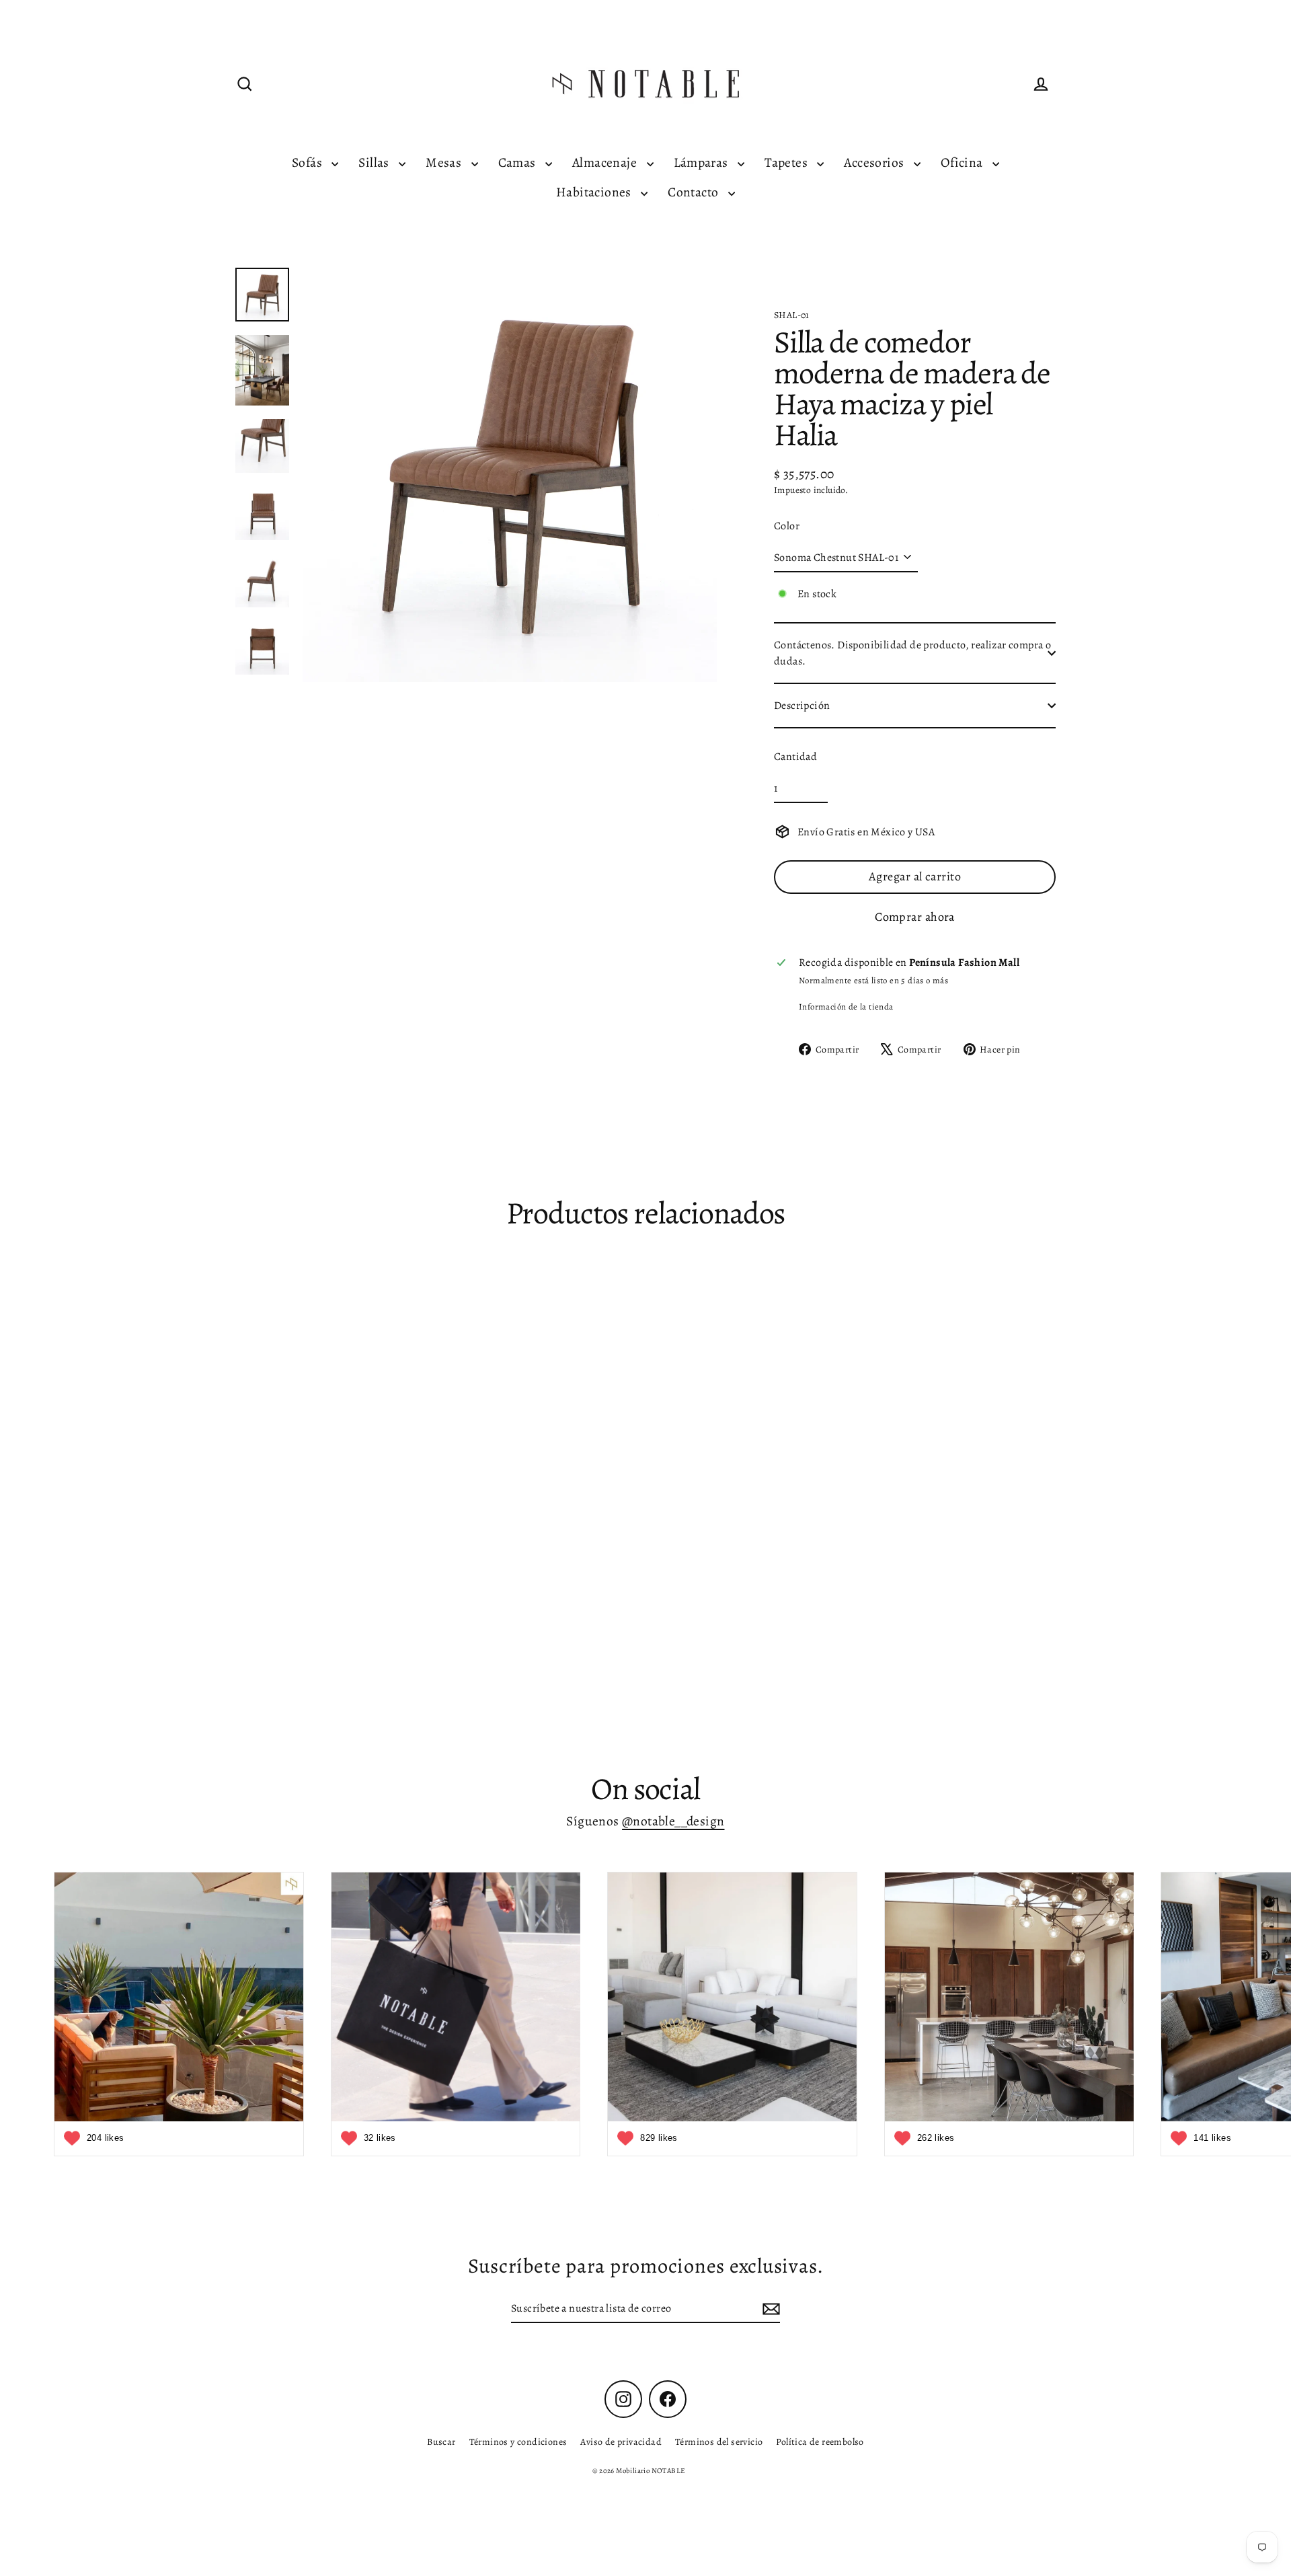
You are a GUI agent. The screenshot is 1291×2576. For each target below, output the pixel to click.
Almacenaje (606, 162)
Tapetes (787, 162)
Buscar (441, 2442)
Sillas (375, 162)
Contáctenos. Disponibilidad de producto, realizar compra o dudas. (912, 653)
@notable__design (673, 1821)
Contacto (695, 192)
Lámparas (703, 162)
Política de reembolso (820, 2442)
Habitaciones (595, 192)
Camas (518, 162)
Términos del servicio (719, 2442)
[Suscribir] (769, 2309)
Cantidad (795, 757)
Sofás (308, 162)
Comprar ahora (915, 917)
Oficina (963, 162)
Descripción (802, 706)
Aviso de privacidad (621, 2442)
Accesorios (875, 162)
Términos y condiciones (518, 2442)
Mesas (445, 162)
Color (787, 526)
